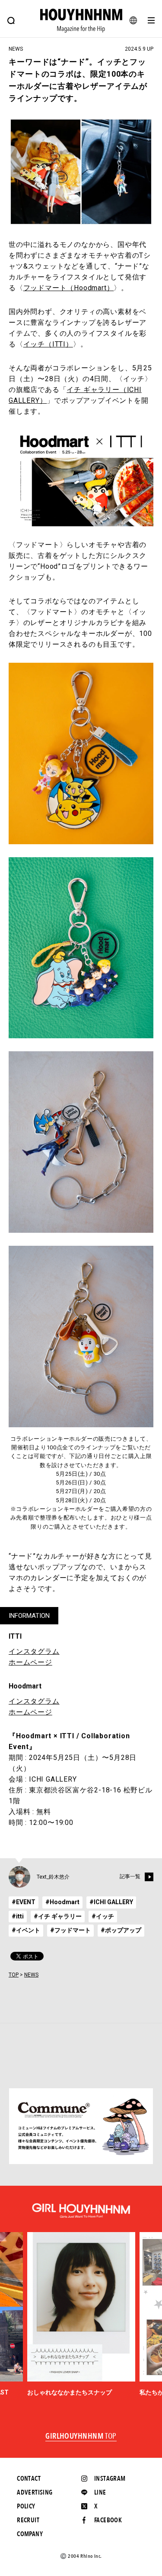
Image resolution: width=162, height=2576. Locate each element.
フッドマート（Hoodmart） (69, 288)
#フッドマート (70, 1930)
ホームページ (30, 1662)
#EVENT (24, 1902)
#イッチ (103, 1916)
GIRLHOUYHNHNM (81, 2437)
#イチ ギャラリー (58, 1916)
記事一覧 (130, 1876)
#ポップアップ (121, 1930)
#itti (18, 1916)
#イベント (26, 1930)
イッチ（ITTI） (48, 344)
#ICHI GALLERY (111, 1902)
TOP (14, 1975)
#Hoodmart (62, 1902)
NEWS (31, 1975)
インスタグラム (34, 1651)
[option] (81, 2314)
